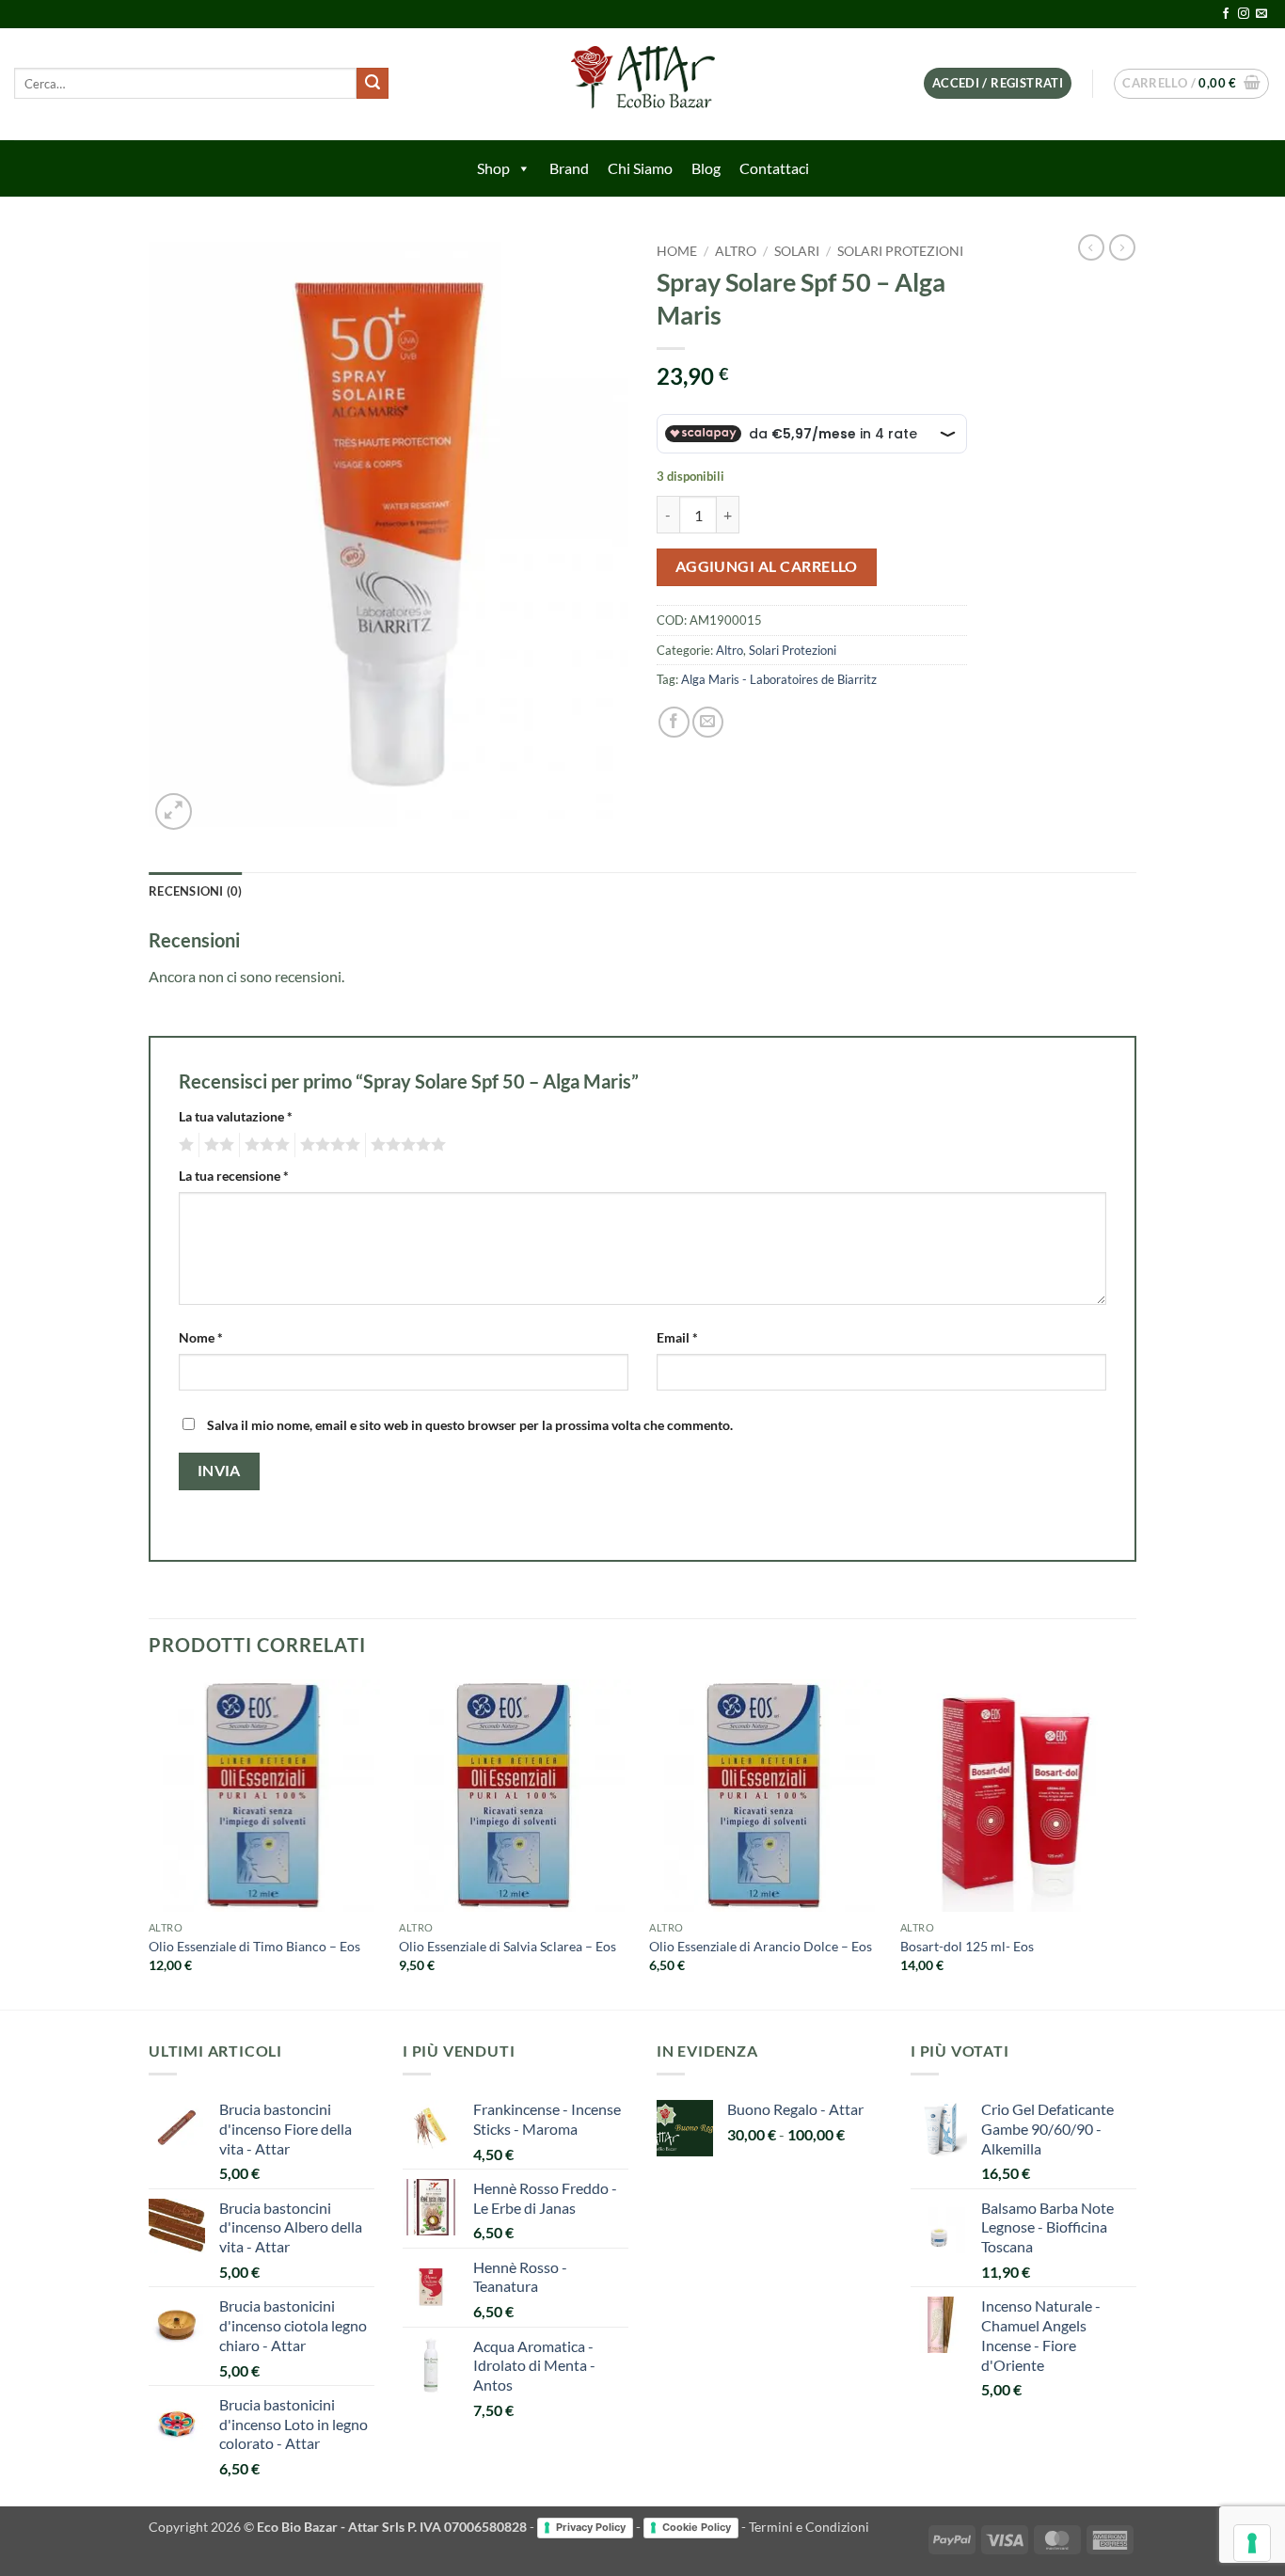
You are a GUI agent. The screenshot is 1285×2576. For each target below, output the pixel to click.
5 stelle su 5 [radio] (405, 1145)
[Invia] (373, 84)
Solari (797, 251)
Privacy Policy (591, 2527)
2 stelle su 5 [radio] (216, 1145)
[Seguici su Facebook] (1226, 14)
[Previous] (150, 1843)
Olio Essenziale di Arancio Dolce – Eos (761, 1946)
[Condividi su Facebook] (674, 722)
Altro (736, 251)
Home (677, 251)
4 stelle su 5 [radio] (327, 1145)
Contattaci (774, 168)
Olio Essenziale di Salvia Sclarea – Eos (508, 1946)
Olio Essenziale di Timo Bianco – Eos (254, 1946)
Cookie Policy (697, 2527)
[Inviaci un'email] (1261, 14)
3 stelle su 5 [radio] (264, 1145)
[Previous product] (1122, 247)
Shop (493, 168)
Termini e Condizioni (809, 2527)
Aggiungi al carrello (767, 566)
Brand (569, 168)
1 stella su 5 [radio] (184, 1145)
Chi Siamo (640, 168)
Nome (201, 1337)
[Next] (1131, 1843)
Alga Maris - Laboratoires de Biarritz (779, 679)
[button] (998, 83)
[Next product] (1091, 247)
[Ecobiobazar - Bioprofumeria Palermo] (642, 84)
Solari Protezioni (900, 251)
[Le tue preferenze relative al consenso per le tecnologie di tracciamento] (1252, 2543)
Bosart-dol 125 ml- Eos (967, 1946)
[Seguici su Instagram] (1244, 14)
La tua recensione (234, 1176)
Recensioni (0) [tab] (196, 891)
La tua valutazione (236, 1116)
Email (677, 1337)
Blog (706, 168)
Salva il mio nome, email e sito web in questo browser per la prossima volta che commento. (470, 1425)
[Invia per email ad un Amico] (708, 722)
